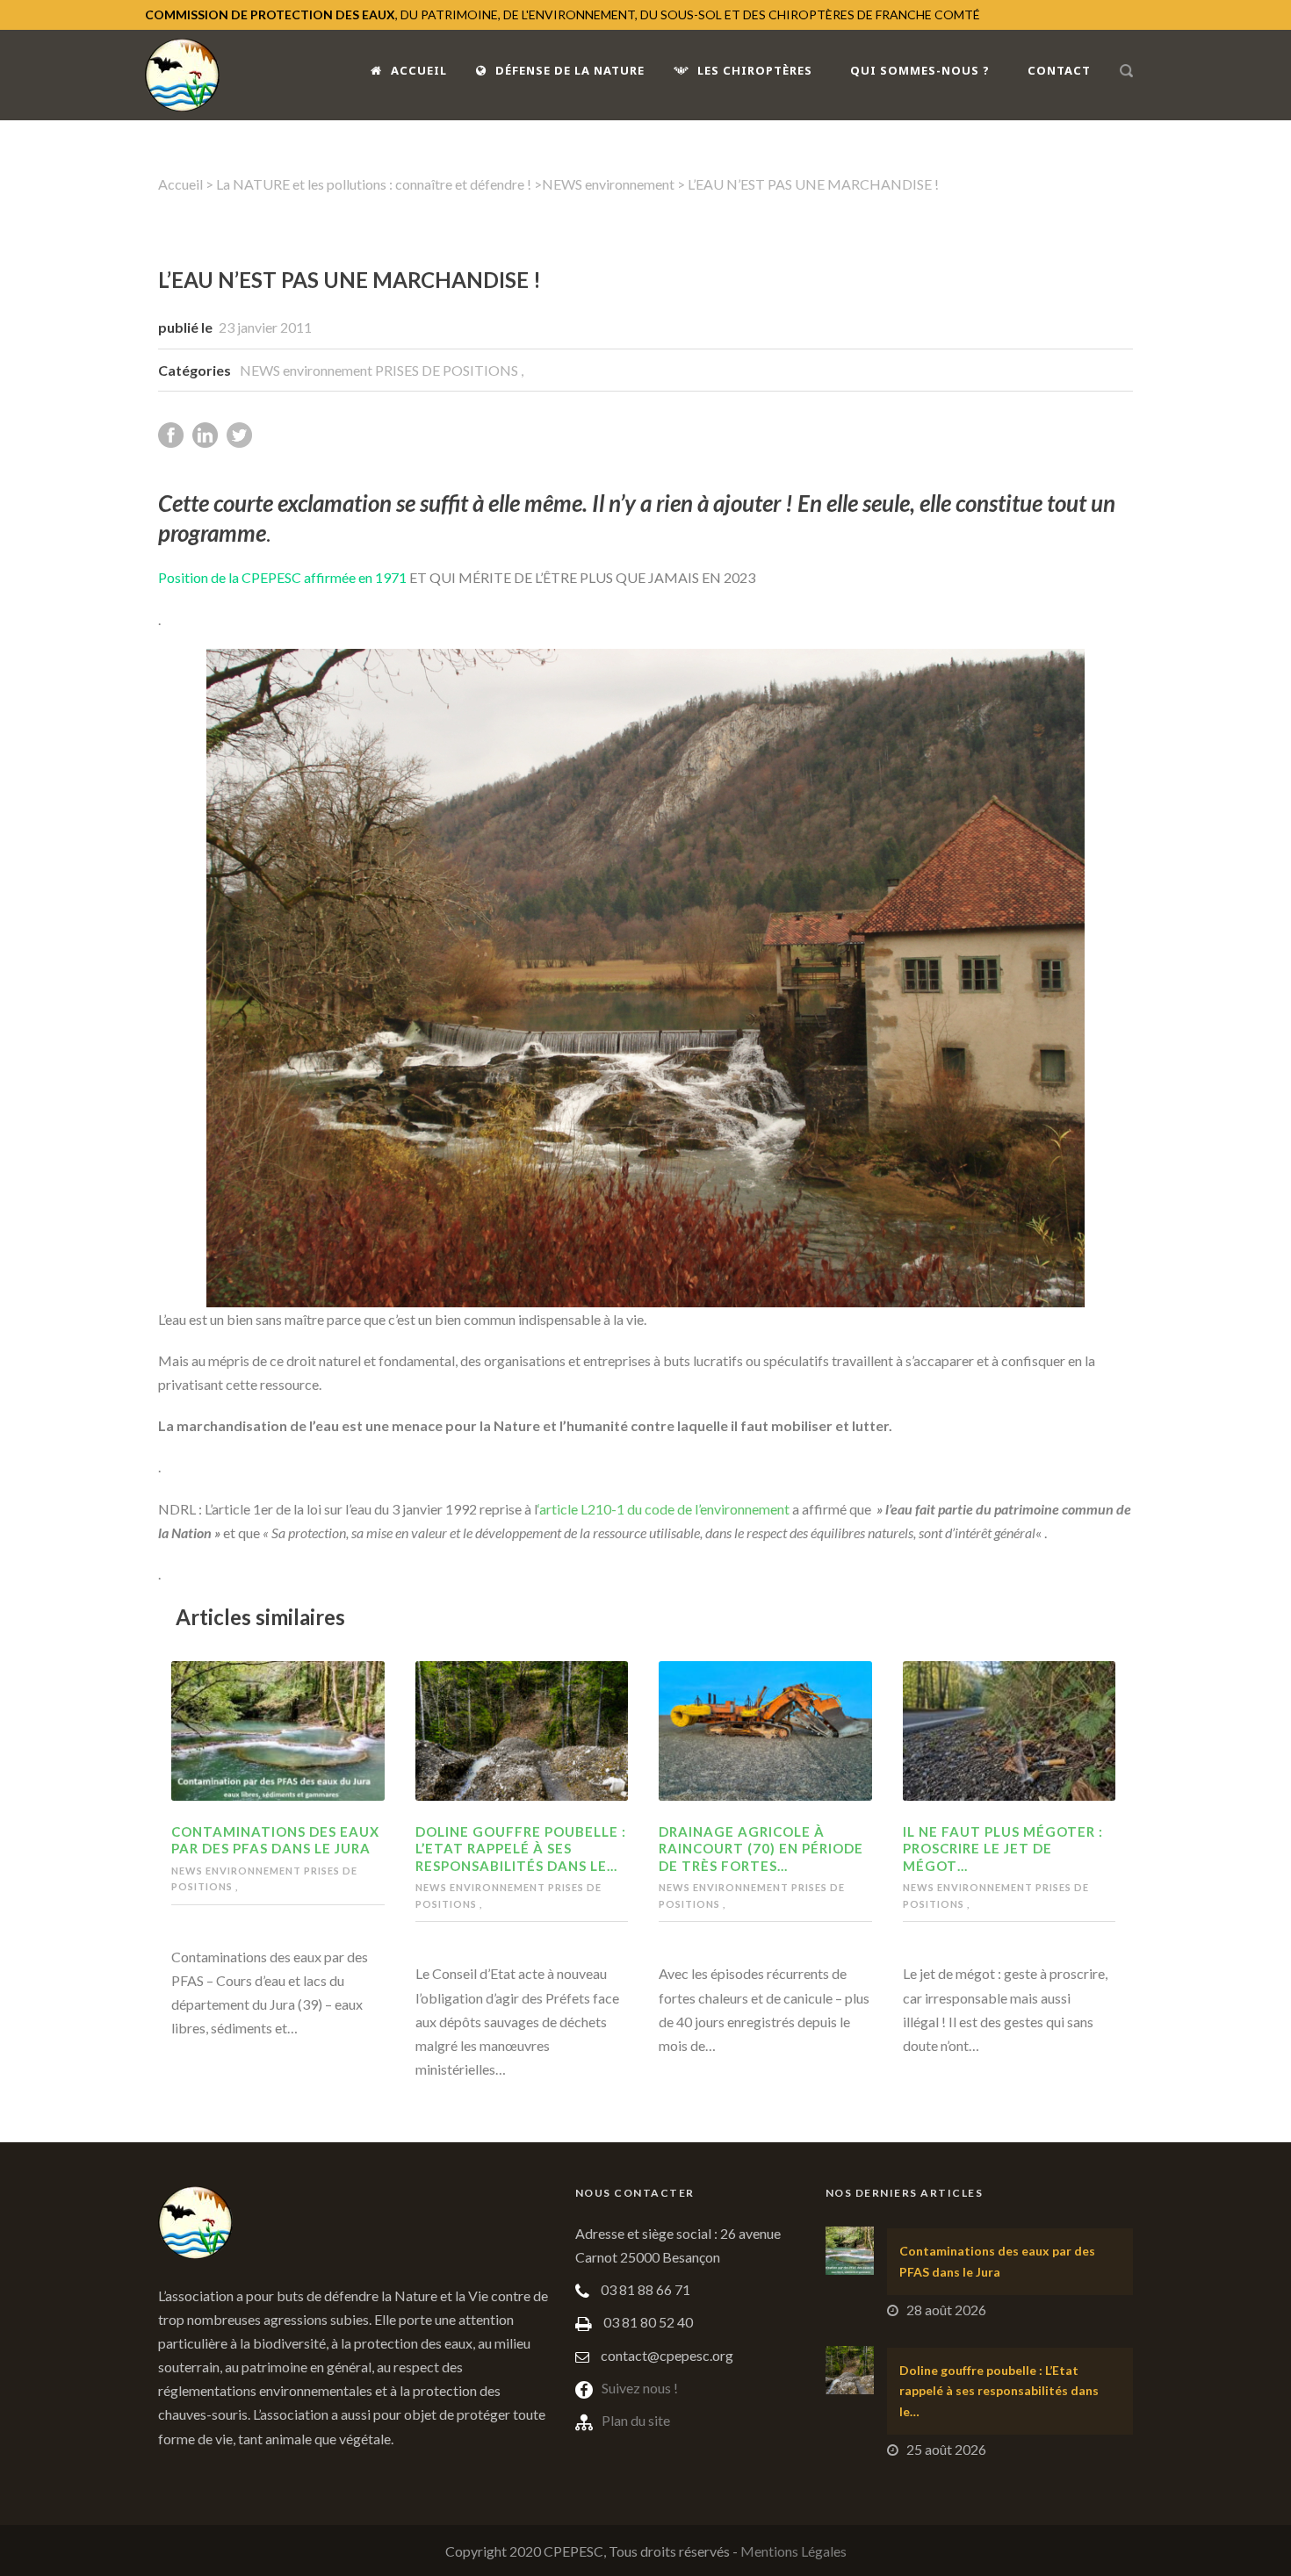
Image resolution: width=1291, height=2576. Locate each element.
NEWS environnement (608, 184)
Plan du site (636, 2420)
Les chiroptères (755, 70)
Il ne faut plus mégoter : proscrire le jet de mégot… (1003, 1849)
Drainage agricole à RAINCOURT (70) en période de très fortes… (761, 1849)
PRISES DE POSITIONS (448, 370)
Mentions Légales (793, 2551)
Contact (1059, 70)
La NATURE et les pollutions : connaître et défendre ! (374, 184)
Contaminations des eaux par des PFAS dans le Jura (275, 1840)
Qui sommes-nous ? (920, 70)
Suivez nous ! (640, 2388)
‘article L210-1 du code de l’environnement (665, 1509)
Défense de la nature (570, 70)
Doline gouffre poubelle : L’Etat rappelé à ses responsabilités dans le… (521, 1849)
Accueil (419, 70)
